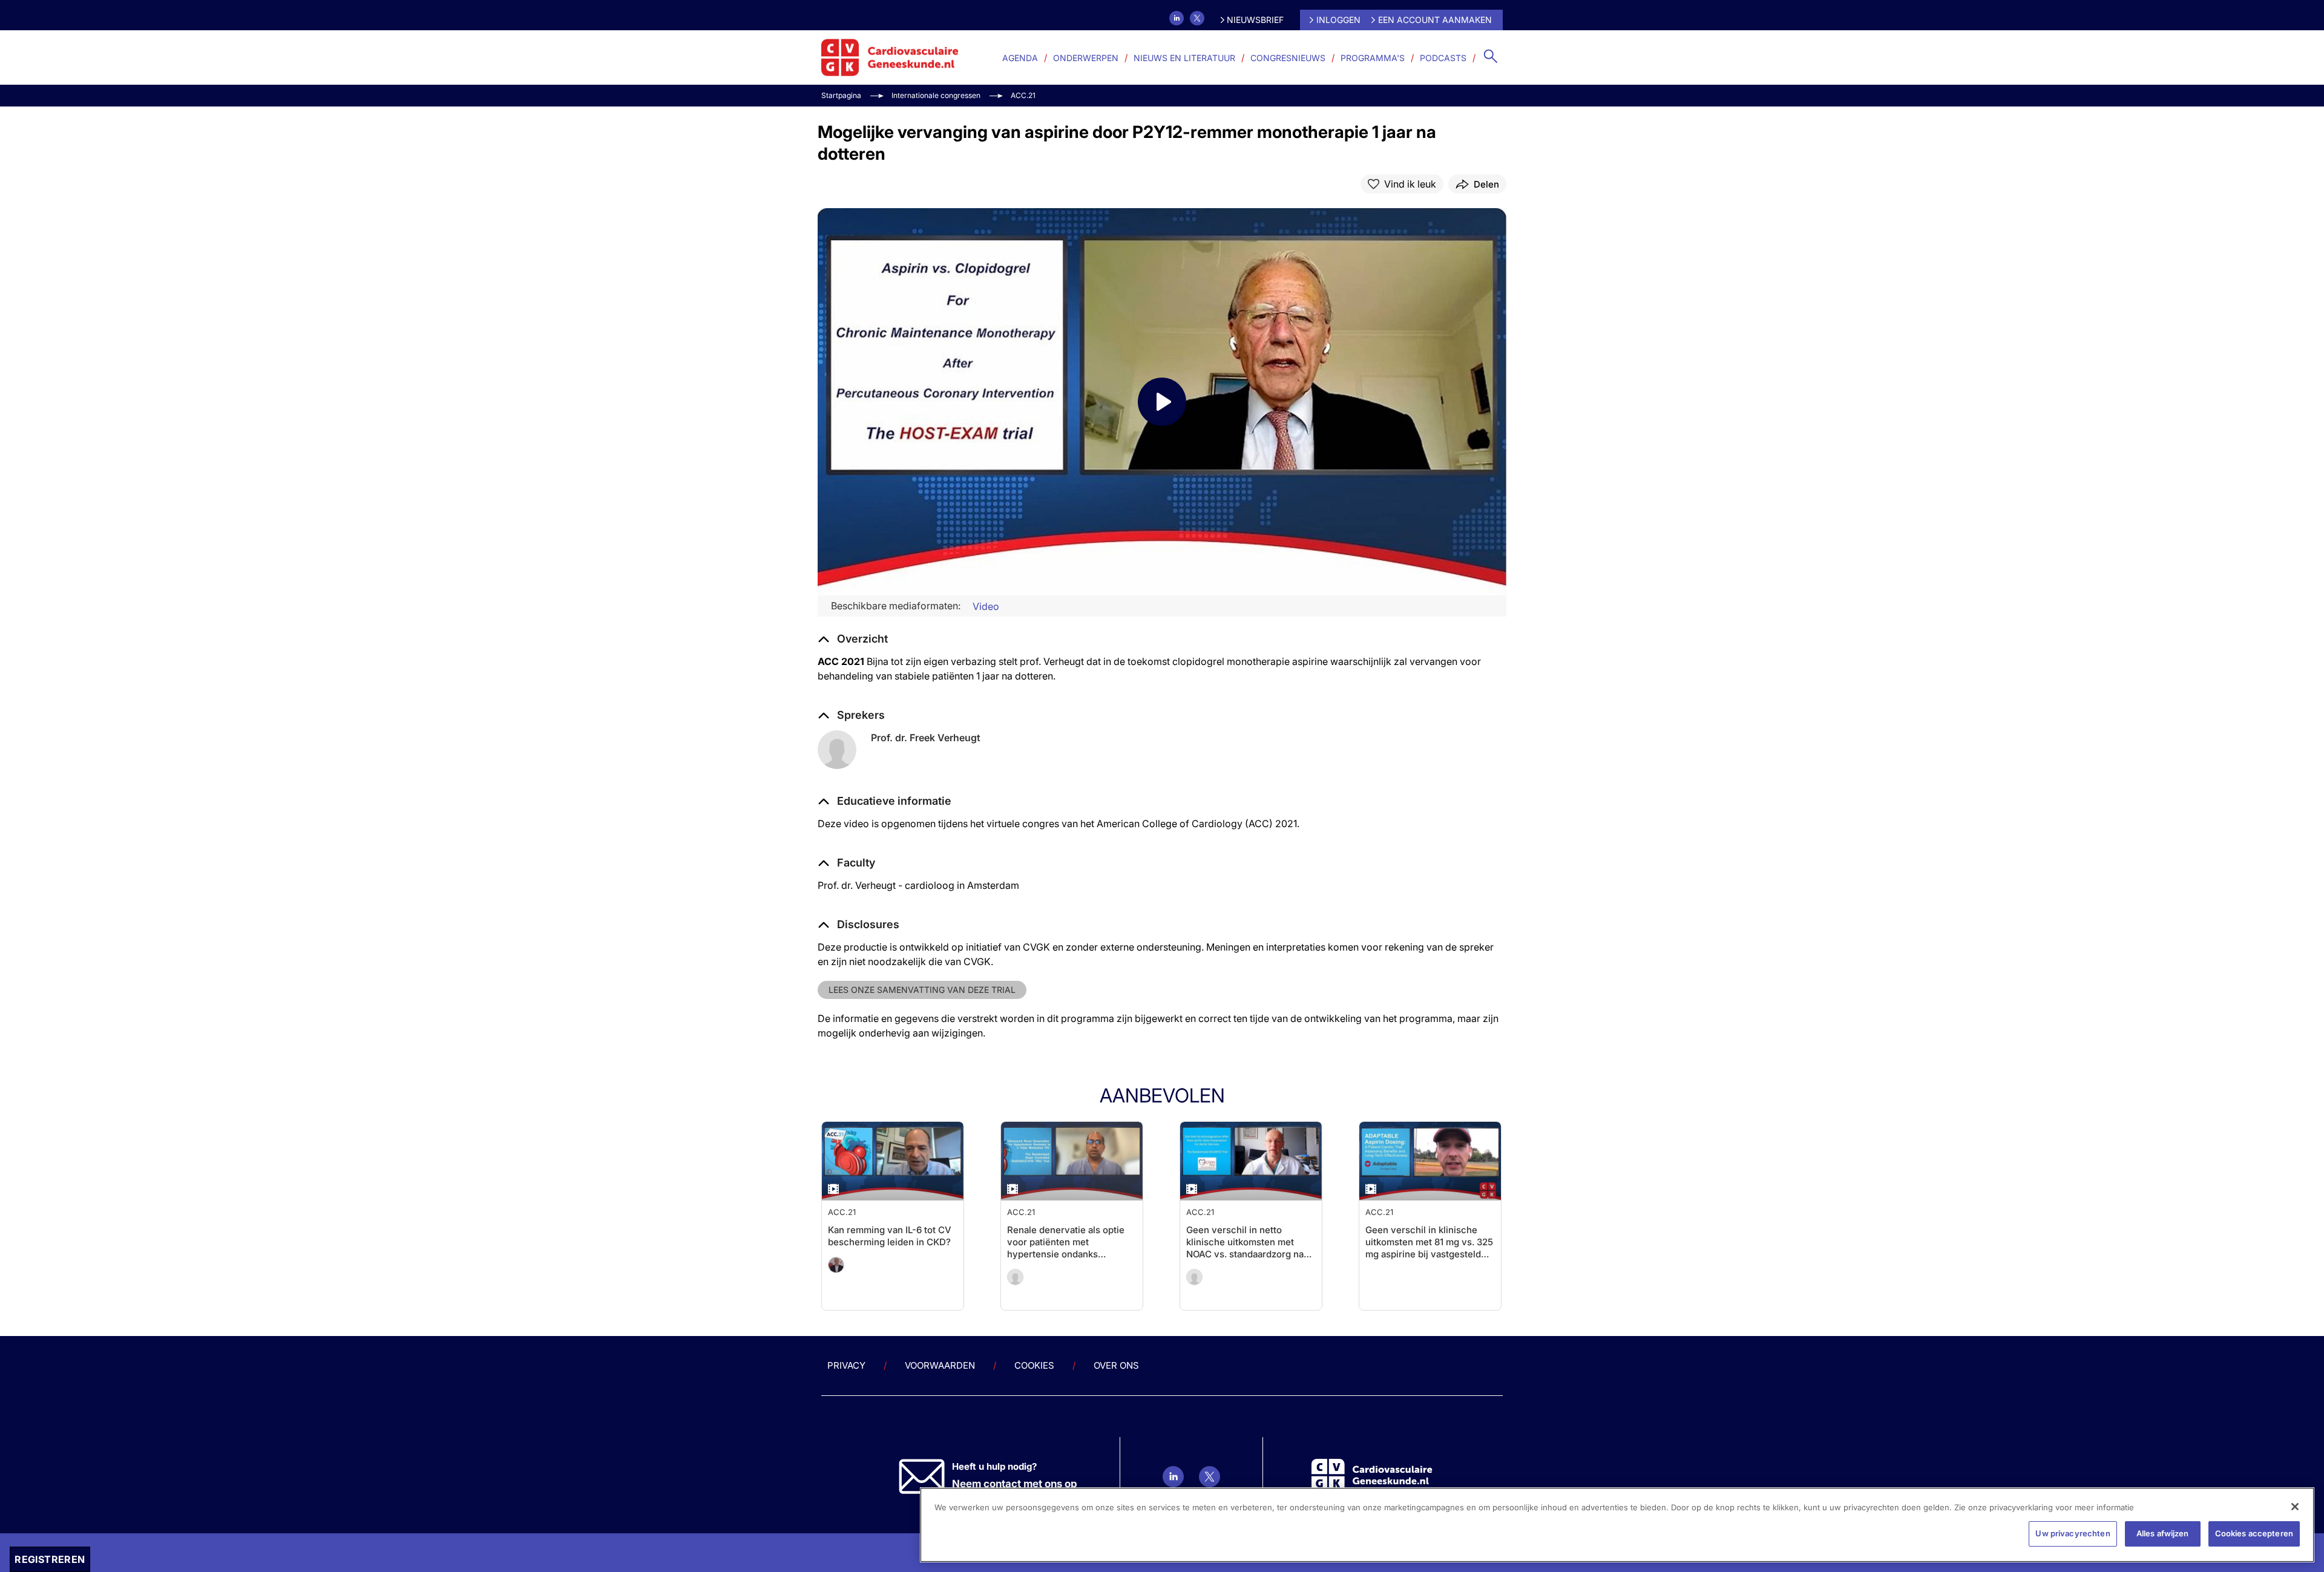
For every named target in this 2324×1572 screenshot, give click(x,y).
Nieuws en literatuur (1184, 58)
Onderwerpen (1086, 58)
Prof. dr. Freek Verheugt (926, 738)
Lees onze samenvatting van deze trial (922, 990)
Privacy (846, 1365)
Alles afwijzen (2163, 1533)
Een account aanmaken (1435, 20)
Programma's (1373, 58)
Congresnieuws (1288, 58)
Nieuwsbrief (1255, 20)
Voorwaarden (940, 1365)
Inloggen (1338, 20)
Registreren (50, 1559)
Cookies (1034, 1365)
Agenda (1020, 58)
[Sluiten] (2295, 1507)
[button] (885, 801)
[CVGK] (890, 57)
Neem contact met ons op (1015, 1484)
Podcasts (1443, 58)
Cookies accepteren (2254, 1533)
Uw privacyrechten (2073, 1533)
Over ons (1116, 1365)
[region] (1617, 1525)
